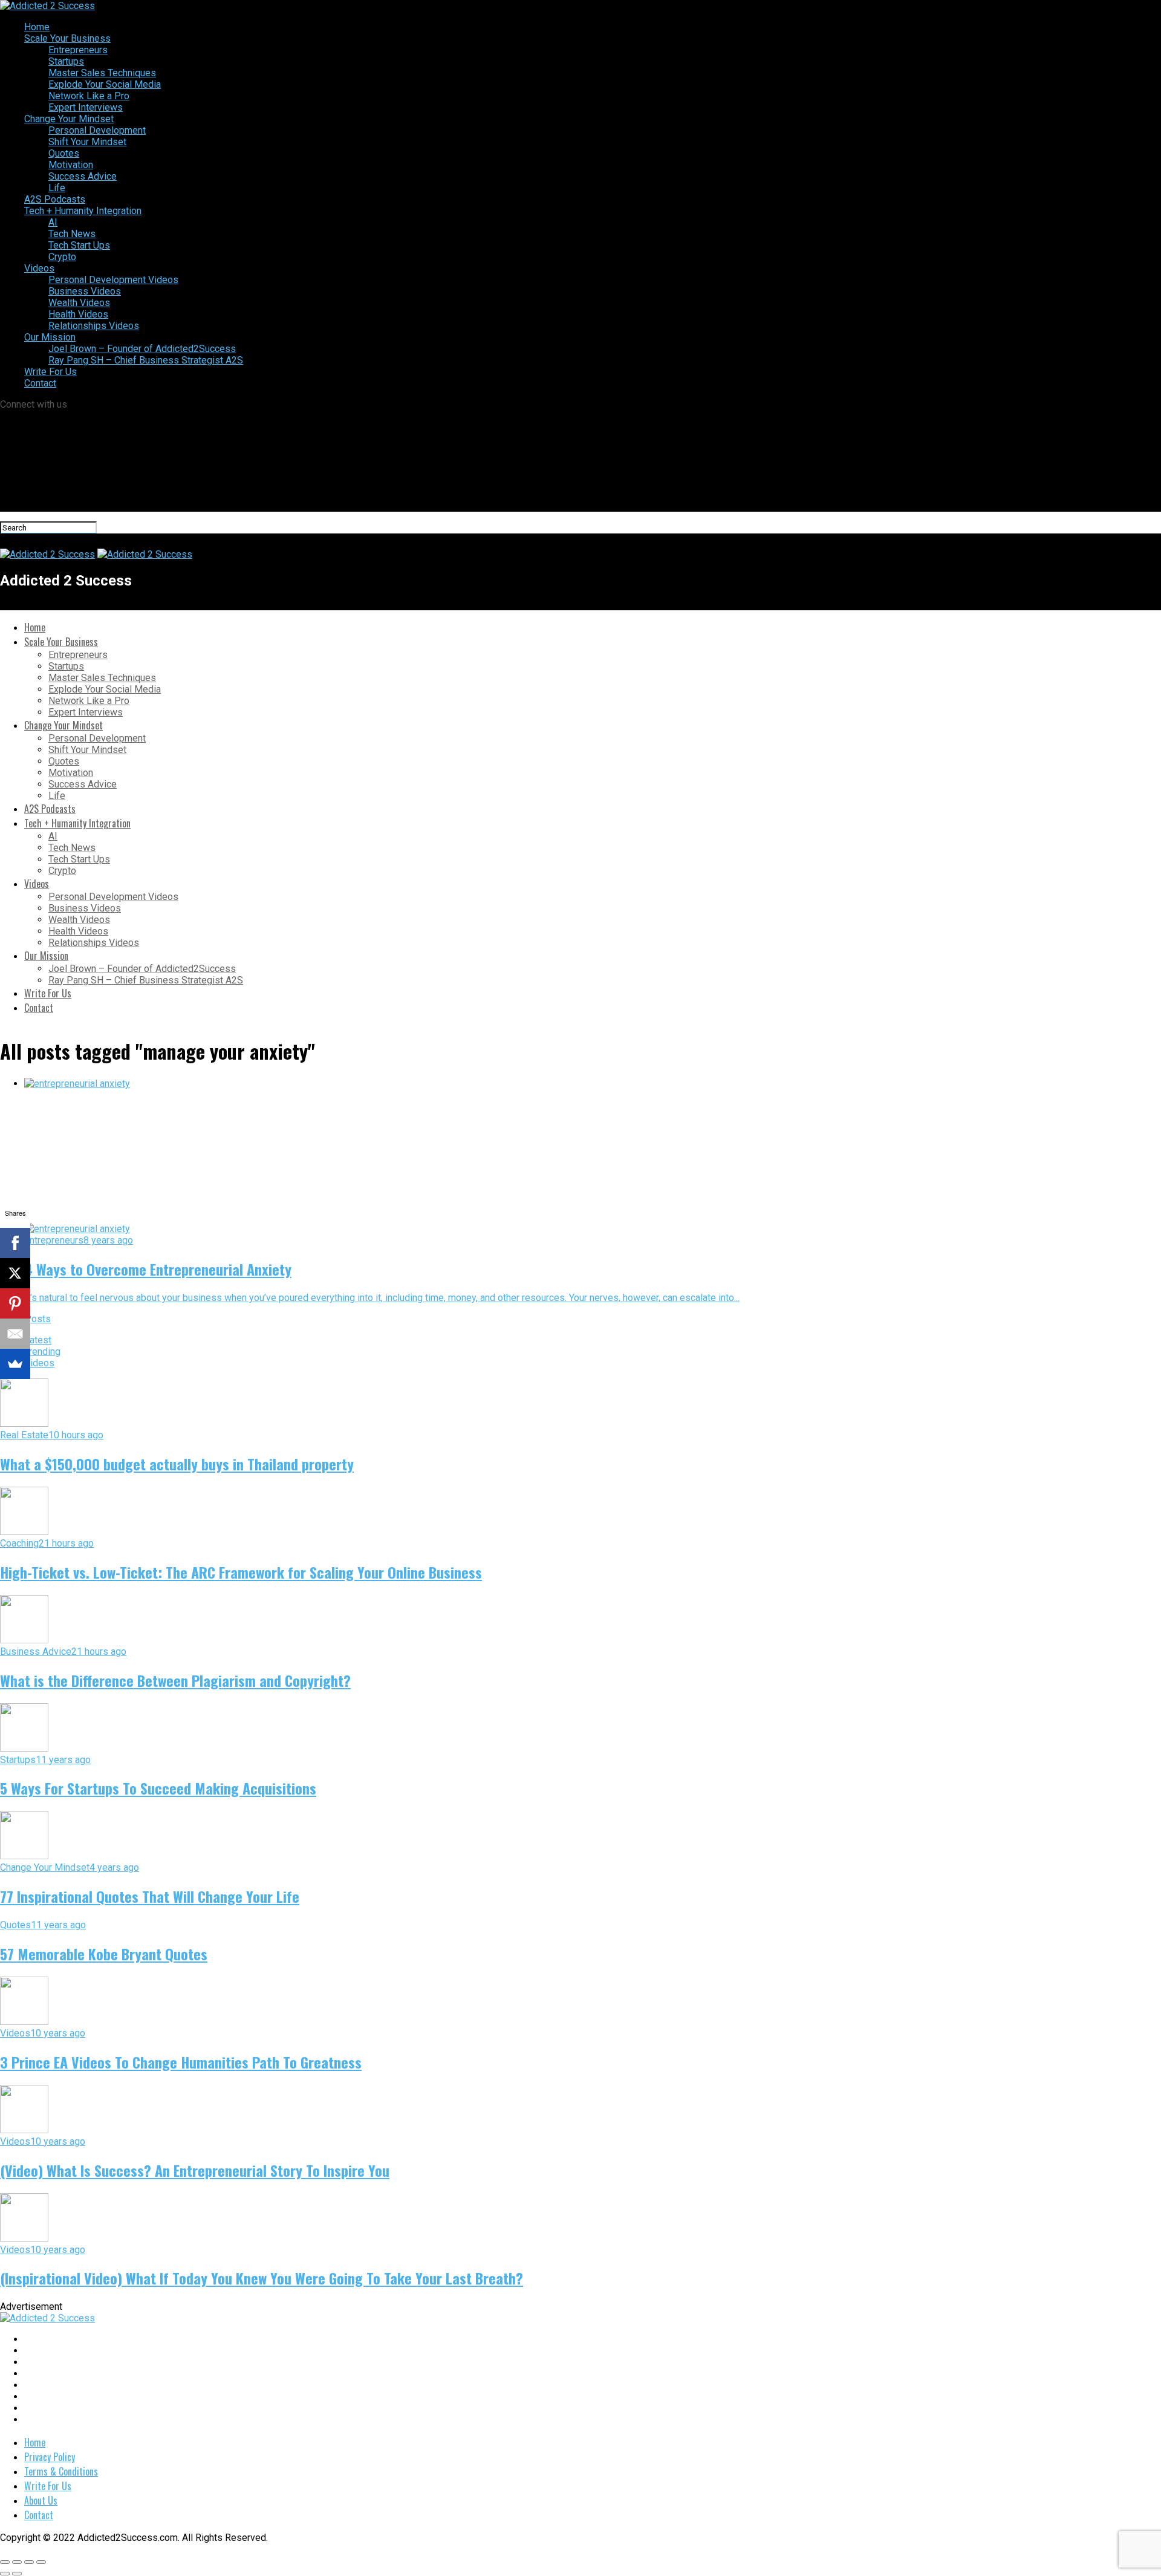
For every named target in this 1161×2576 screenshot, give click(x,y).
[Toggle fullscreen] (29, 2562)
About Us (41, 2500)
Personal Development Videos (113, 280)
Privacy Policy (50, 2457)
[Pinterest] (15, 1303)
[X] (15, 1273)
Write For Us (50, 372)
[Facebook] (15, 1243)
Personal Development (97, 130)
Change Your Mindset (69, 119)
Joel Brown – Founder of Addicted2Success (142, 349)
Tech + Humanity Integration (83, 211)
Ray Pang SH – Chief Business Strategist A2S (146, 360)
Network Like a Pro (89, 96)
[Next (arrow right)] (17, 2574)
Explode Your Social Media (105, 84)
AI (53, 222)
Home (37, 27)
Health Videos (78, 314)
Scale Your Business (67, 38)
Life (57, 188)
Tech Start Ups (79, 245)
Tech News (72, 234)
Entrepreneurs (78, 50)
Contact (40, 383)
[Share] (17, 2562)
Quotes (64, 153)
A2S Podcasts (55, 199)
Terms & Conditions (61, 2471)
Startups (66, 61)
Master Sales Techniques (102, 73)
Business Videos (85, 291)
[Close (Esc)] (5, 2562)
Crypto (62, 257)
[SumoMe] (15, 1364)
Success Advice (83, 176)
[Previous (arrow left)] (5, 2574)
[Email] (15, 1334)
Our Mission (50, 337)
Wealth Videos (79, 303)
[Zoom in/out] (41, 2562)
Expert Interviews (86, 107)
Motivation (71, 165)
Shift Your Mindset (87, 142)
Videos (39, 268)
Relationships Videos (94, 326)
